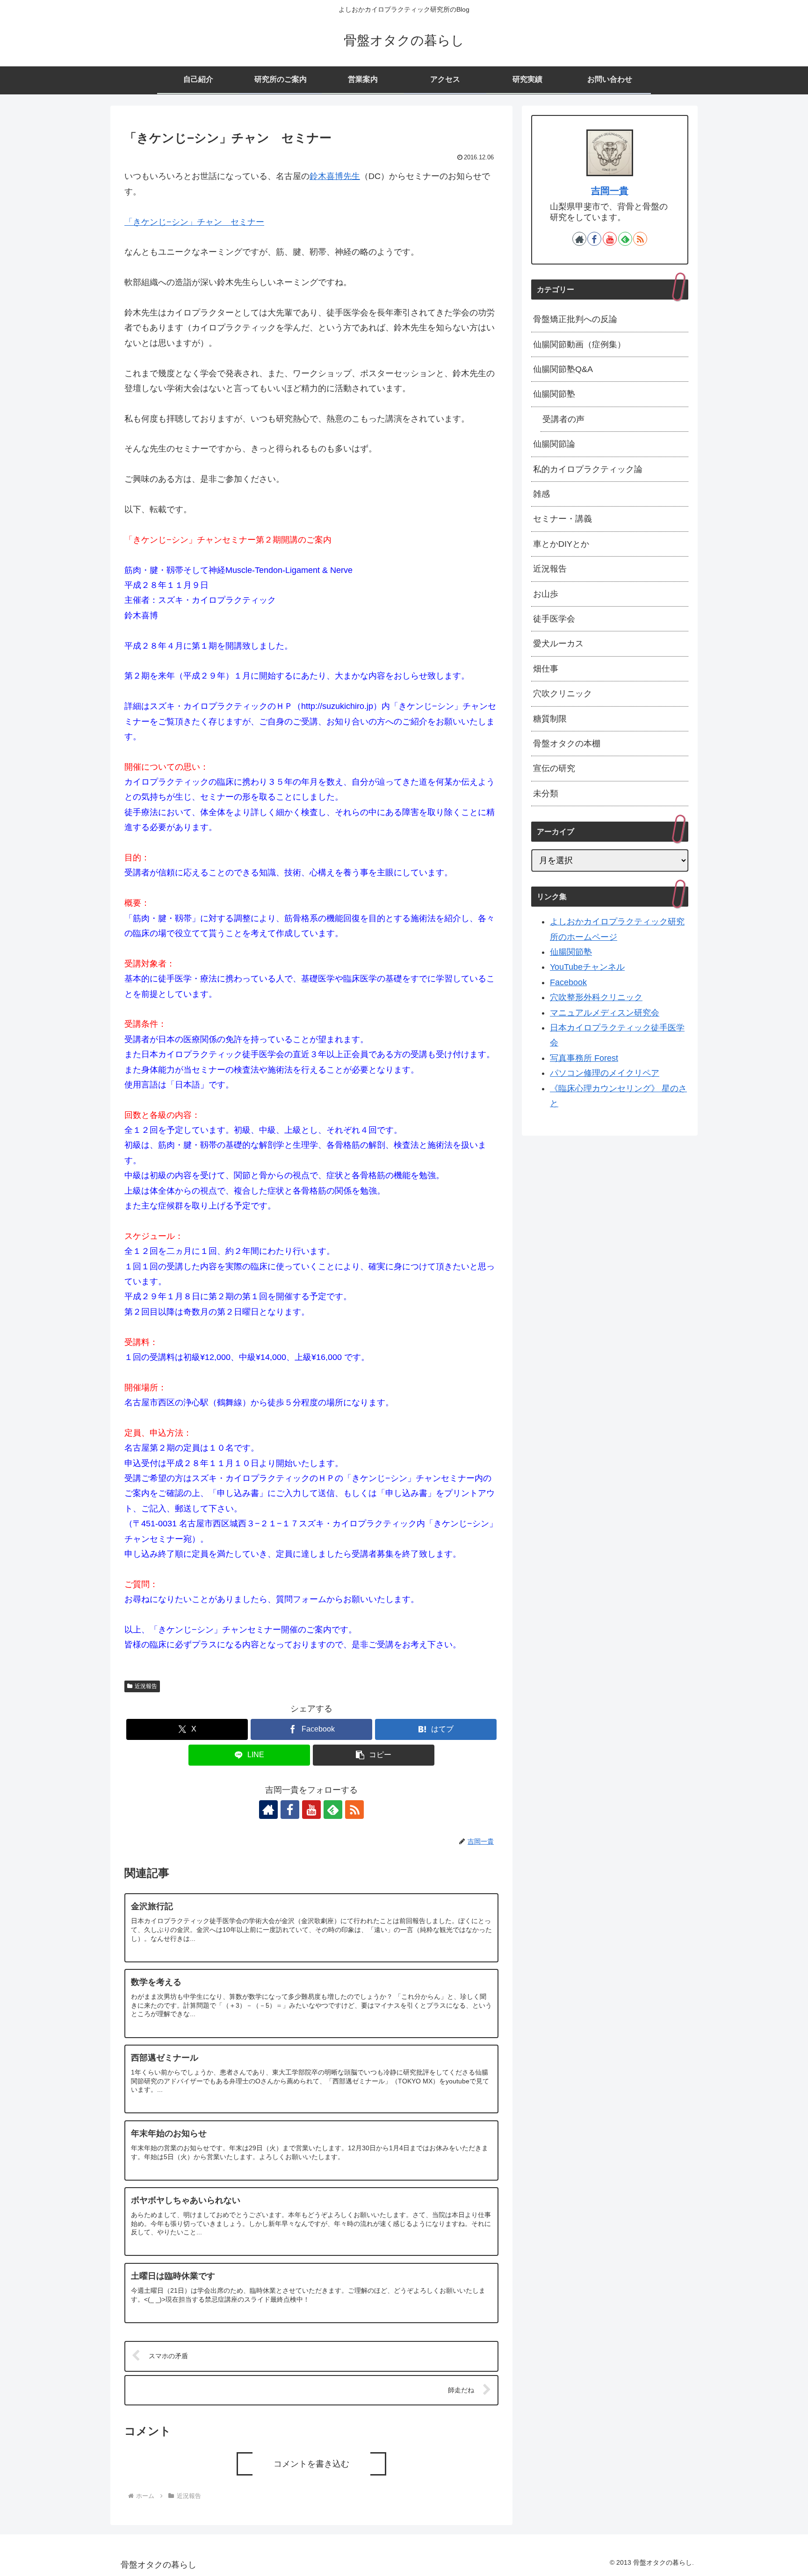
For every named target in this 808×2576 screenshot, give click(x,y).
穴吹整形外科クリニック (596, 997)
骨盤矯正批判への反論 (575, 319)
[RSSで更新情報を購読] (354, 1810)
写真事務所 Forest (584, 1058)
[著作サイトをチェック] (268, 1810)
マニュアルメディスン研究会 (605, 1013)
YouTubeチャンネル (587, 967)
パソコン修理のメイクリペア (605, 1073)
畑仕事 (546, 669)
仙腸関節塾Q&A (563, 369)
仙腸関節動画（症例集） (579, 344)
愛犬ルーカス (558, 644)
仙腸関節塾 (554, 394)
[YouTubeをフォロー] (311, 1810)
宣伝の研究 (554, 768)
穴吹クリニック (563, 694)
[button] (374, 1755)
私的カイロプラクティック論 (588, 469)
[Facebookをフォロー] (290, 1810)
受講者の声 (563, 419)
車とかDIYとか (561, 544)
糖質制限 (550, 719)
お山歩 (546, 594)
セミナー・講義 (563, 519)
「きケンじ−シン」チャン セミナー (194, 222)
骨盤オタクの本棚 (567, 744)
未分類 (546, 794)
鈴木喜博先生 (335, 176)
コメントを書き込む (311, 2464)
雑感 (541, 494)
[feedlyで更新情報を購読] (333, 1810)
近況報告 (146, 1686)
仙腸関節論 (554, 444)
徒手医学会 (554, 619)
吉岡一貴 (610, 191)
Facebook (568, 982)
